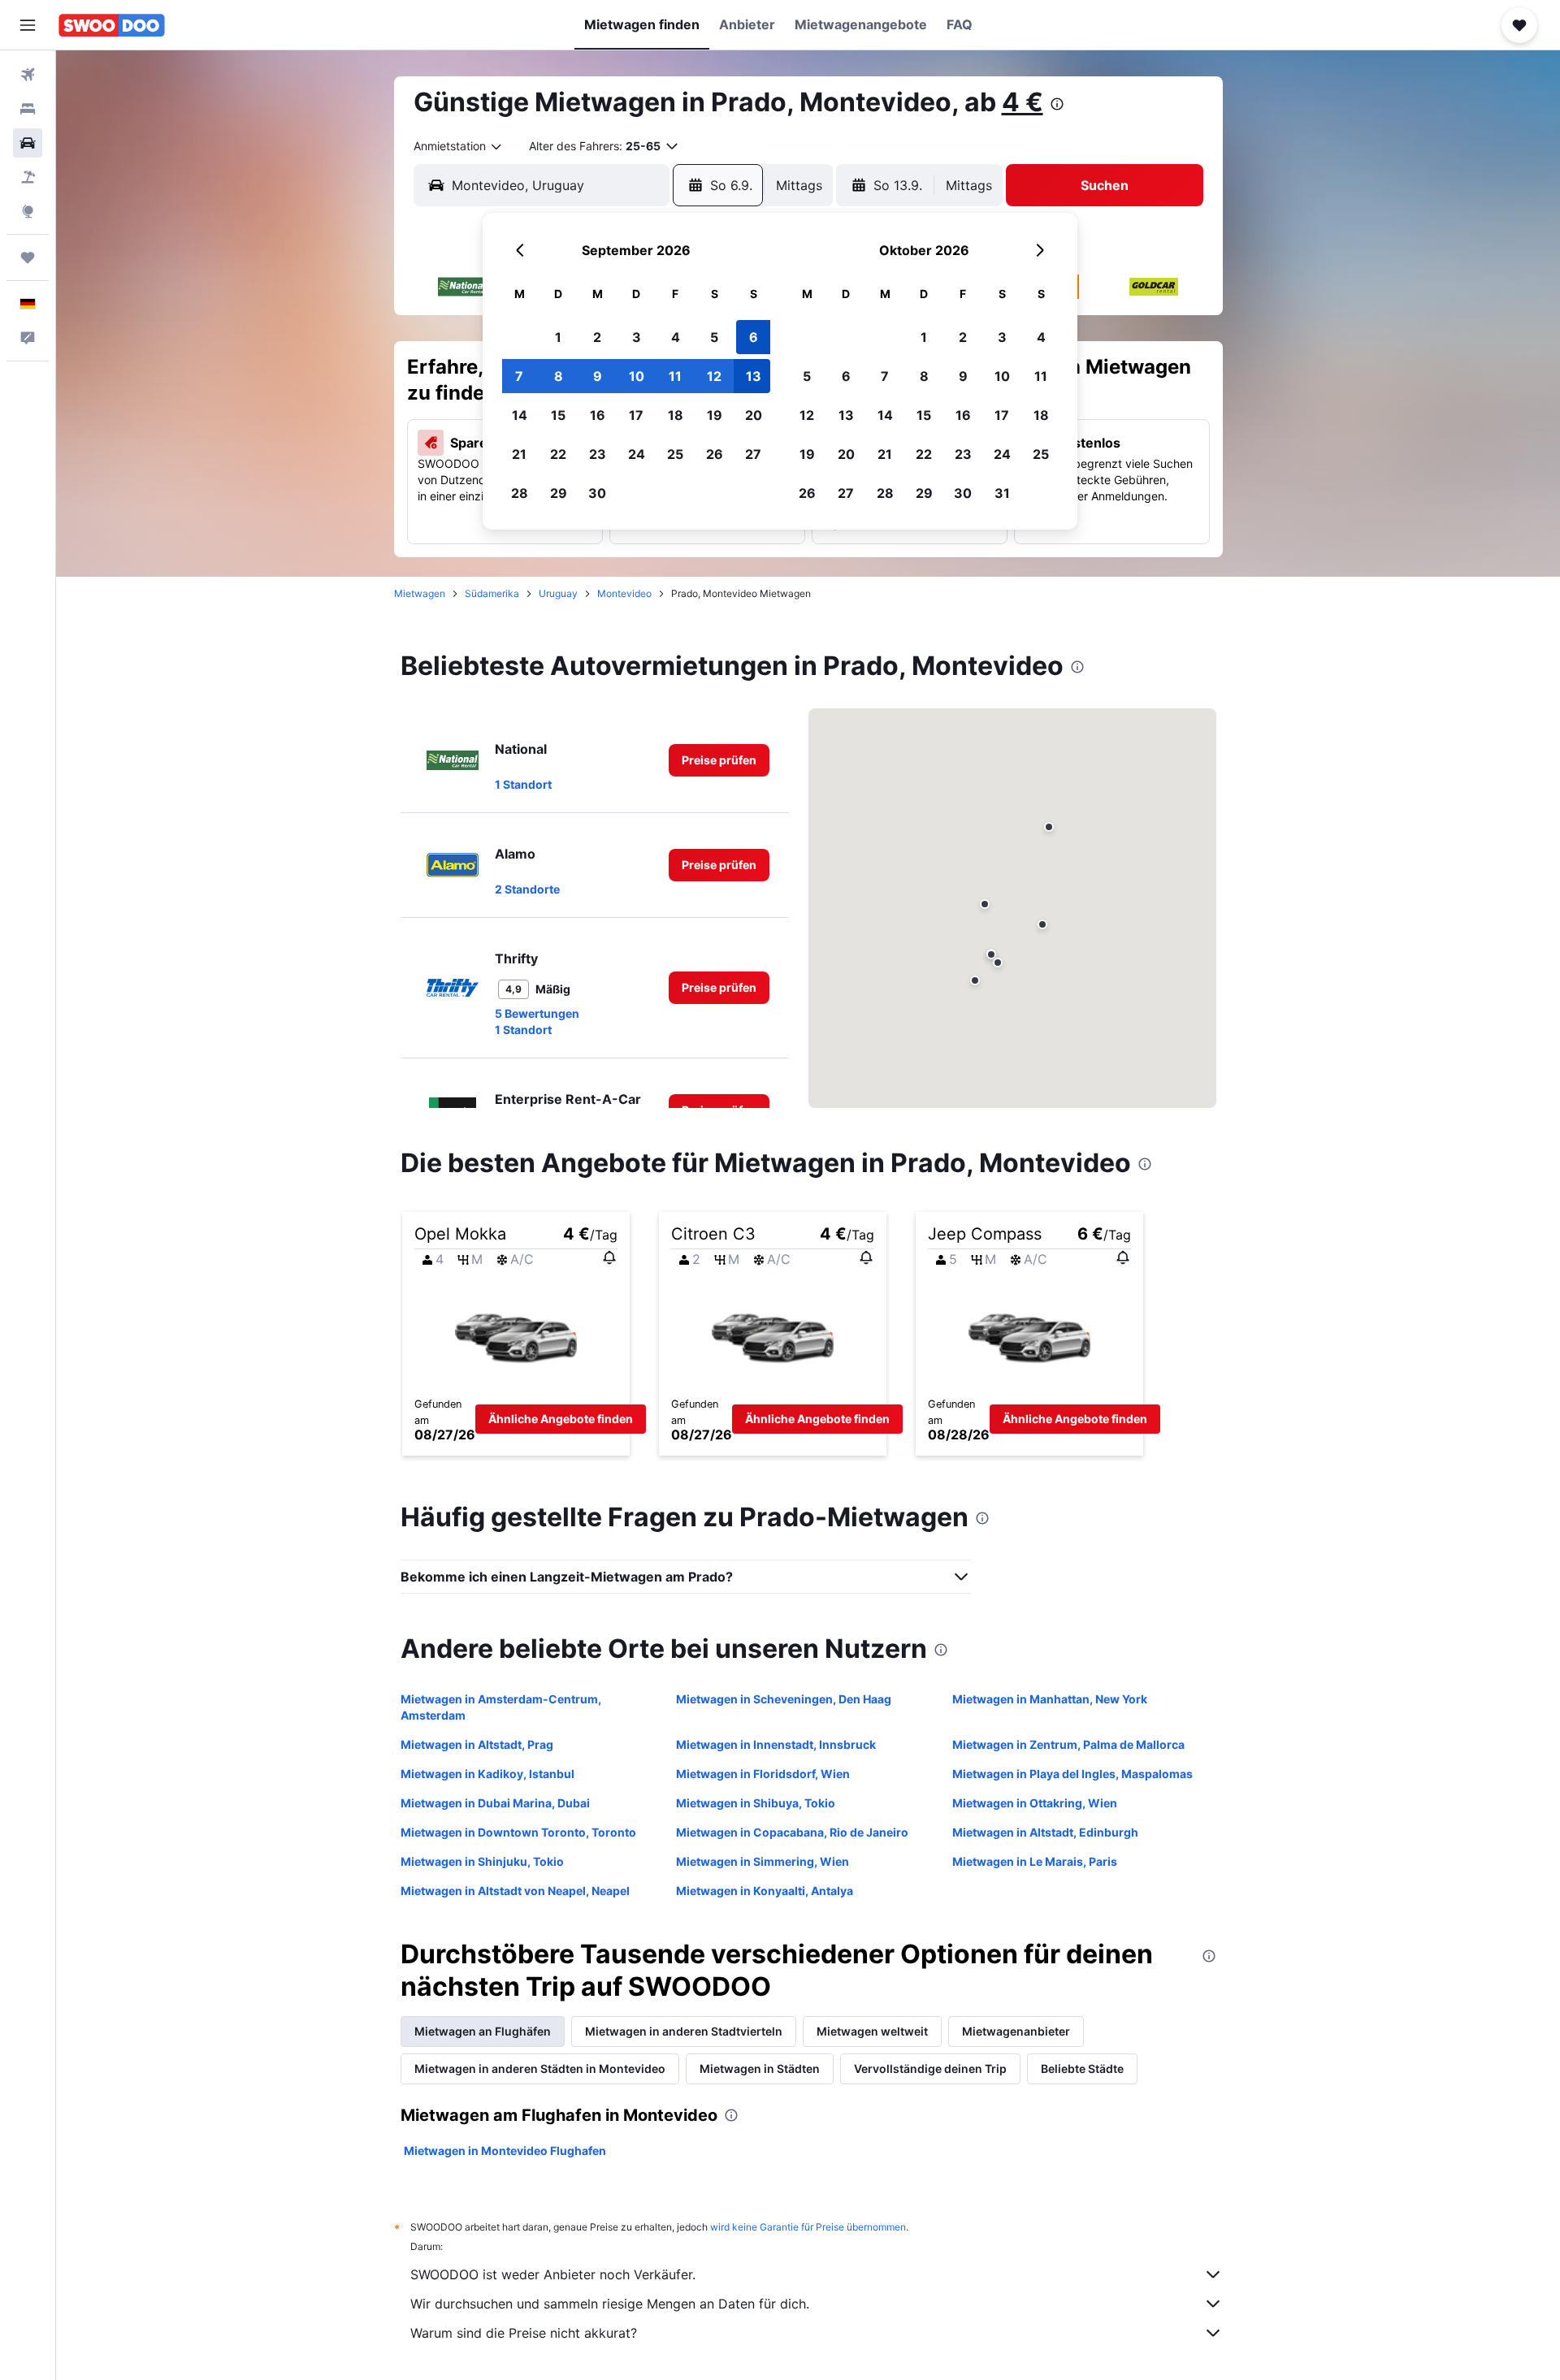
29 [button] (559, 493)
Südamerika (492, 593)
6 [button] (754, 337)
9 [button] (598, 376)
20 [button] (754, 415)
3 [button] (637, 337)
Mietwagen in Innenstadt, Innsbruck (776, 1744)
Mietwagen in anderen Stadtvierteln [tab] (684, 2031)
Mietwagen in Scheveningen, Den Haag (784, 1699)
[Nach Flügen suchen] (28, 75)
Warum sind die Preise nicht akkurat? (524, 2333)
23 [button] (598, 454)
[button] (28, 25)
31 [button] (1002, 493)
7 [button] (519, 376)
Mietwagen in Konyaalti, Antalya (765, 1891)
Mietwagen (420, 593)
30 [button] (597, 493)
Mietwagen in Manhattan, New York (1050, 1699)
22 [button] (558, 454)
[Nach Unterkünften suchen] (28, 109)
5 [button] (714, 337)
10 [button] (637, 376)
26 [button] (715, 454)
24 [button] (637, 454)
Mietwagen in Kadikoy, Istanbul (487, 1774)
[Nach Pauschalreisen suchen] (28, 177)
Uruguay (558, 593)
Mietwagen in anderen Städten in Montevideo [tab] (540, 2068)
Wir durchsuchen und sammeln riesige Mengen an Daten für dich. (610, 2304)
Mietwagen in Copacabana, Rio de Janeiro (792, 1832)
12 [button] (714, 376)
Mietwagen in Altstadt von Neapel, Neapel (515, 1891)
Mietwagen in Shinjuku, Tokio (482, 1861)
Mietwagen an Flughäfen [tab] (483, 2031)
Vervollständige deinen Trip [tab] (930, 2068)
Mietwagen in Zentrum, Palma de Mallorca (1068, 1744)
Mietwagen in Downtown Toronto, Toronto (518, 1832)
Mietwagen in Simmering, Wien (763, 1861)
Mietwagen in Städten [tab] (760, 2068)
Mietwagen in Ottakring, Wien (1035, 1803)
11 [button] (675, 376)
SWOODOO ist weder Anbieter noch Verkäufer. (553, 2274)
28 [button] (520, 493)
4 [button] (676, 337)
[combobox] (459, 146)
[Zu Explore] (28, 211)
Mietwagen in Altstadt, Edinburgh (1045, 1832)
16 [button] (598, 415)
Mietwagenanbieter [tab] (1016, 2031)
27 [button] (753, 454)
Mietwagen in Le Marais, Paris (1035, 1861)
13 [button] (754, 376)
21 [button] (519, 454)
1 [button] (558, 337)
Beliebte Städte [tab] (1082, 2068)
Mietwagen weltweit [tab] (872, 2031)
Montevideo (624, 593)
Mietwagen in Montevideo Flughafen (505, 2151)
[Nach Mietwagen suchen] (28, 143)
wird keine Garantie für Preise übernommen (808, 2227)
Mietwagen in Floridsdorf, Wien (763, 1774)
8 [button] (559, 376)
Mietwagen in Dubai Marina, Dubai (495, 1803)
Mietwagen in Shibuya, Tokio (756, 1803)
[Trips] (28, 257)
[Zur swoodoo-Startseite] (112, 25)
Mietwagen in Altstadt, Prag (477, 1744)
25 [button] (675, 454)
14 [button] (520, 415)
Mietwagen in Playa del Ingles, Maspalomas (1072, 1774)
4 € (1023, 102)
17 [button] (636, 415)
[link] (719, 760)
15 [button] (558, 415)
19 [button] (715, 415)
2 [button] (597, 337)
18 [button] (676, 415)
